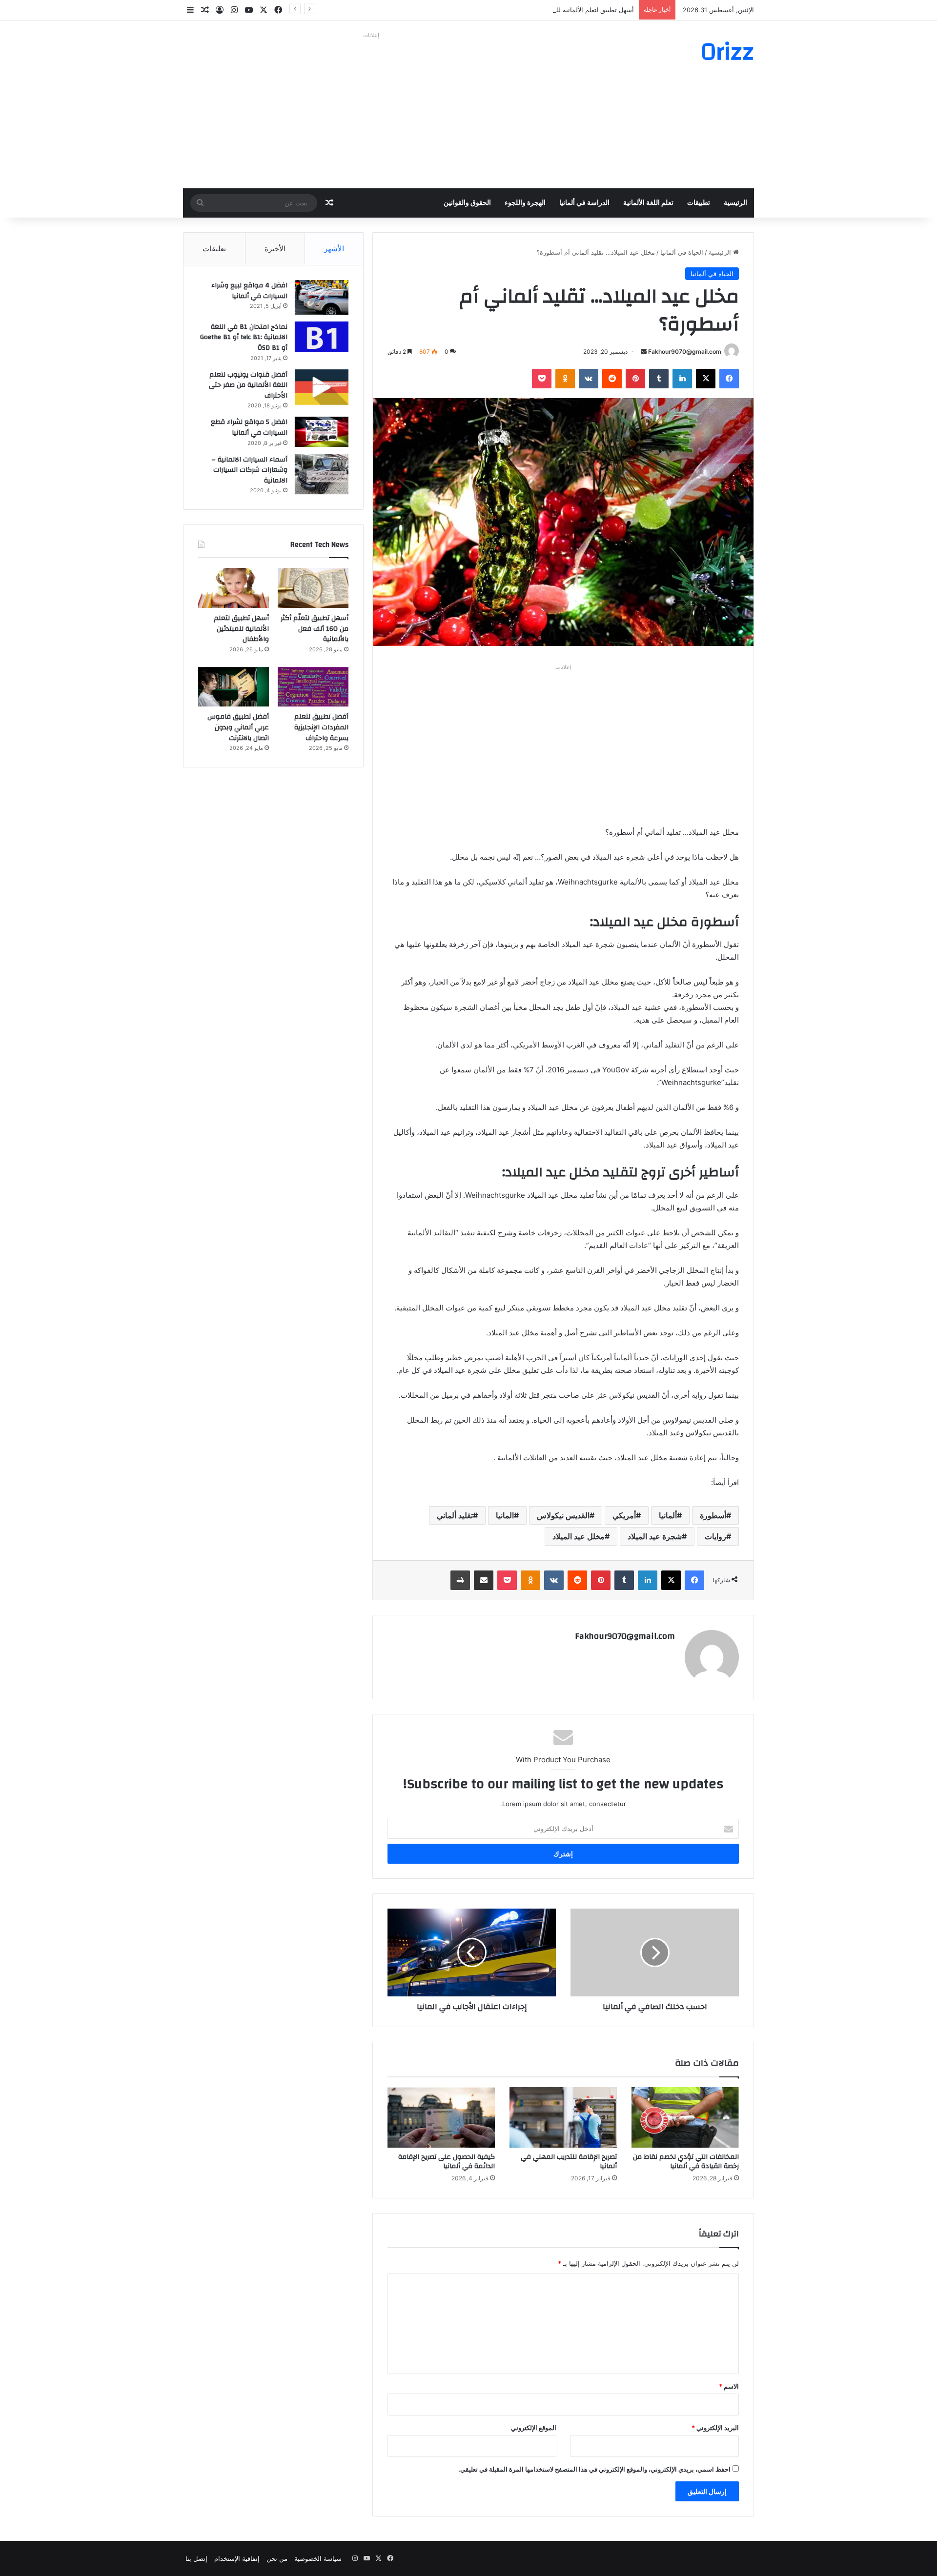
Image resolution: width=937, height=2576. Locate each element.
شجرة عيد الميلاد (655, 1536)
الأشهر (334, 249)
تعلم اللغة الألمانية (648, 203)
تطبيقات (699, 203)
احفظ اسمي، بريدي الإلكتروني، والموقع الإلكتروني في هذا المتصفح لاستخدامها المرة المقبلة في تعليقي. (594, 2469)
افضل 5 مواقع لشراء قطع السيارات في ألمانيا (249, 427)
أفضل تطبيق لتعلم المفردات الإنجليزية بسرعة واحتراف (321, 727)
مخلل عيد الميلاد (579, 1536)
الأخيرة (275, 249)
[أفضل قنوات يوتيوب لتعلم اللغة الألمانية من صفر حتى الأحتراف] (322, 387)
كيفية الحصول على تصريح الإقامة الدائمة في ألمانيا (447, 2162)
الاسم (729, 2386)
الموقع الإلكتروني (534, 2428)
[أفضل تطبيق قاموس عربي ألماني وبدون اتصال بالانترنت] (234, 687)
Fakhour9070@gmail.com (685, 352)
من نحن (277, 2558)
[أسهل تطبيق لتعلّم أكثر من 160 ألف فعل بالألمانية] (313, 588)
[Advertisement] (371, 110)
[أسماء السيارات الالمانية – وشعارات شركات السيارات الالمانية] (322, 474)
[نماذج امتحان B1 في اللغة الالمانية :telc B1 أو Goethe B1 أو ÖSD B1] (322, 337)
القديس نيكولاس (563, 1515)
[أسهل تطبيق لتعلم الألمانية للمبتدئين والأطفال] (234, 588)
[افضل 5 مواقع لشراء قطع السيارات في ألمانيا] (322, 432)
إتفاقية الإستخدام (237, 2558)
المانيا (505, 1515)
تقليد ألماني (455, 1515)
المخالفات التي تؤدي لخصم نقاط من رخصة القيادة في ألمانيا (686, 2162)
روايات (715, 1536)
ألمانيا (668, 1515)
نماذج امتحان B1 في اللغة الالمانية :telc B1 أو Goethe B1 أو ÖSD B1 (244, 337)
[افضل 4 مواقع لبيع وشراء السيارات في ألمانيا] (322, 297)
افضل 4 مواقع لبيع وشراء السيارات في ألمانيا (249, 291)
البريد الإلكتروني (715, 2428)
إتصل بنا (196, 2558)
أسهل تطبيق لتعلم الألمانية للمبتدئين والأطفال (573, 10)
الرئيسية (735, 203)
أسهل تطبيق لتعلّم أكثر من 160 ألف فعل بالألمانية (315, 629)
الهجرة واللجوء (525, 203)
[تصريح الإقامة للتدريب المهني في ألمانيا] (563, 2117)
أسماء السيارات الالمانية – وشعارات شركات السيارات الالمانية (249, 470)
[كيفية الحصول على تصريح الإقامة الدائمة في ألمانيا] (441, 2117)
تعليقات (214, 249)
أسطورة (713, 1515)
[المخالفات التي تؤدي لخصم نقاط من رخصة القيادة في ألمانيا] (685, 2117)
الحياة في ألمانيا (682, 252)
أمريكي (624, 1515)
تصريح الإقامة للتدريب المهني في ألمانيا (569, 2162)
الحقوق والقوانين (467, 203)
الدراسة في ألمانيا (584, 203)
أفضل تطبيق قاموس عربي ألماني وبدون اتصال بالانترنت (238, 727)
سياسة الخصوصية (318, 2558)
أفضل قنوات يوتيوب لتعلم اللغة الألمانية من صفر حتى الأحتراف (248, 385)
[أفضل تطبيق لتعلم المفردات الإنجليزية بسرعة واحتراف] (313, 687)
